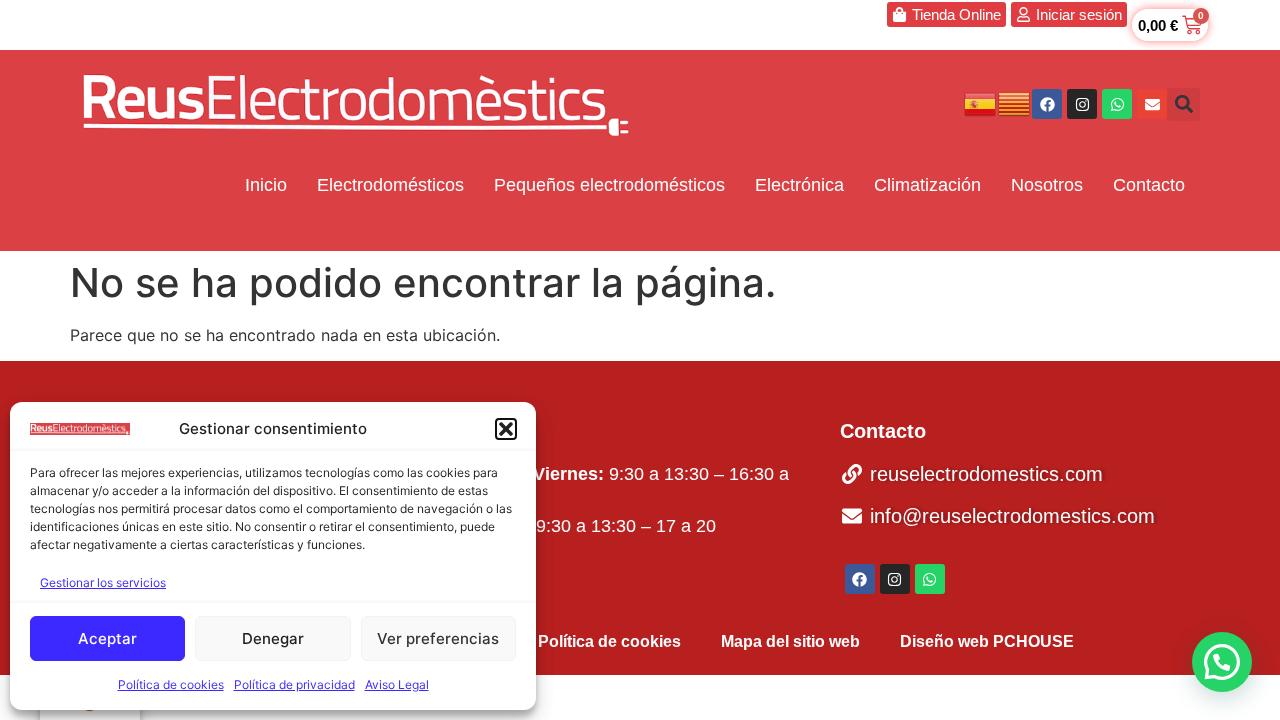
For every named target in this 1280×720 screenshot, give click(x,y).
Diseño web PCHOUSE (987, 641)
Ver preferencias (438, 638)
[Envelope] (1152, 104)
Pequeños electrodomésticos (609, 185)
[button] (506, 429)
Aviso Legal (397, 684)
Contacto (1149, 185)
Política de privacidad (294, 684)
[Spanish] (981, 103)
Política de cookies (171, 684)
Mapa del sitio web (790, 641)
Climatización (927, 185)
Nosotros (1047, 185)
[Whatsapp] (1117, 104)
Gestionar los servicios (103, 582)
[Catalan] (1015, 103)
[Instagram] (1082, 104)
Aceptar (107, 638)
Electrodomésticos (390, 185)
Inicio (266, 185)
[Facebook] (1047, 104)
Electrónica (799, 185)
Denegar (273, 638)
